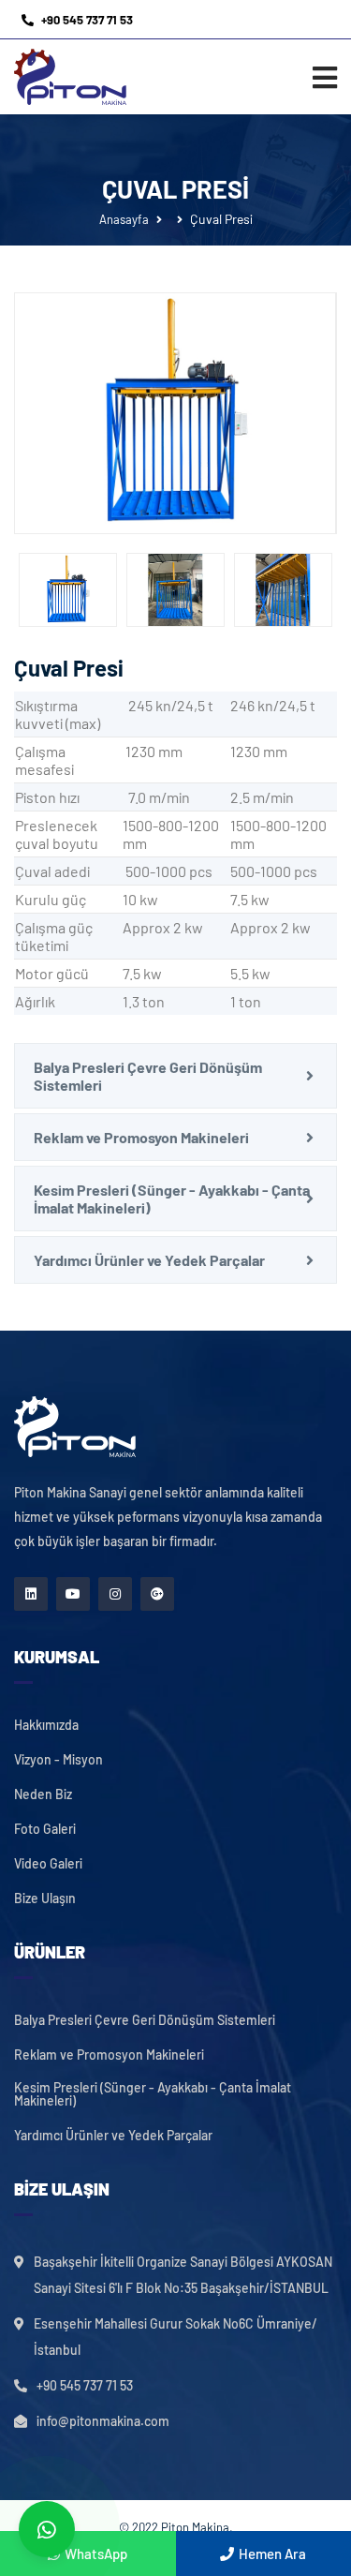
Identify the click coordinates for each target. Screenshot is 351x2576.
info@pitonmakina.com (103, 2421)
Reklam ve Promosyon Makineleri (141, 1137)
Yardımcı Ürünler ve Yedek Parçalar (149, 1260)
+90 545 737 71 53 (87, 20)
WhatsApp (96, 2554)
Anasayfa (124, 219)
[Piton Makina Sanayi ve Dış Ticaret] (70, 77)
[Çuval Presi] (175, 414)
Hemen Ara (272, 2554)
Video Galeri (48, 1864)
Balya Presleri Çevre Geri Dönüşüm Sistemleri (148, 1076)
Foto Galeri (45, 1829)
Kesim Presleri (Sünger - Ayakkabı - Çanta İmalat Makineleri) (172, 1199)
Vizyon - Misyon (58, 1760)
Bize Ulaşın (45, 1898)
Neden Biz (43, 1794)
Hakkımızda (46, 1725)
